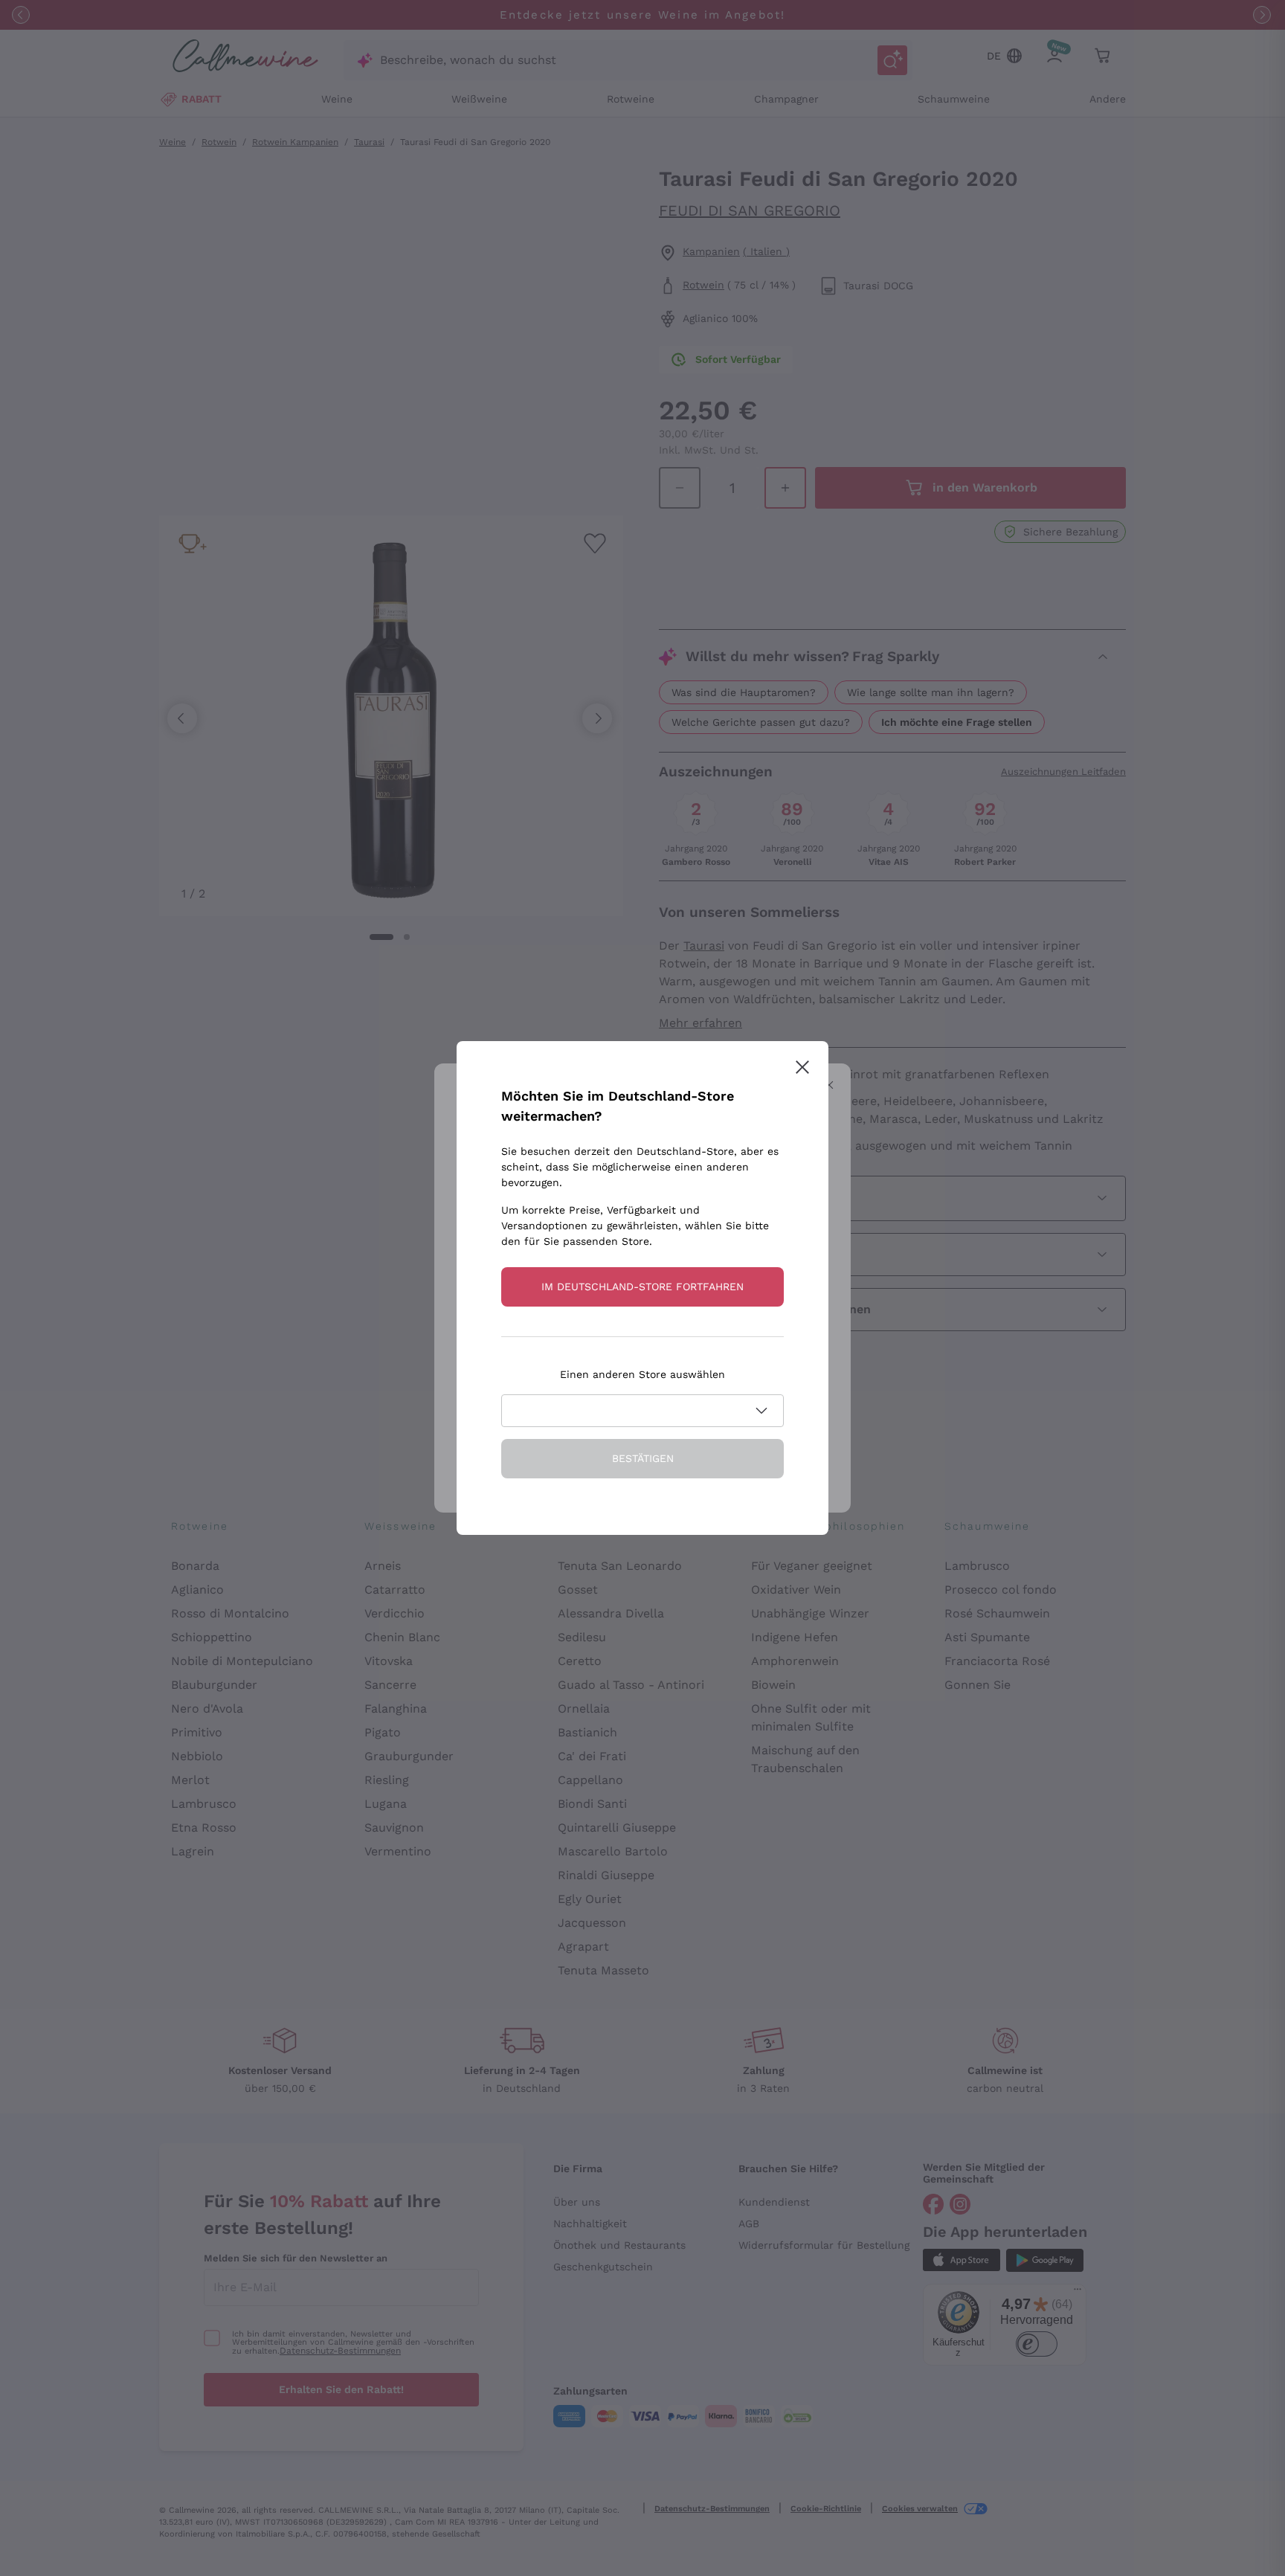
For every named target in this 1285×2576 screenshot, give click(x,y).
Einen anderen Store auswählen (642, 1374)
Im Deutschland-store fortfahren (642, 1287)
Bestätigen (643, 1458)
